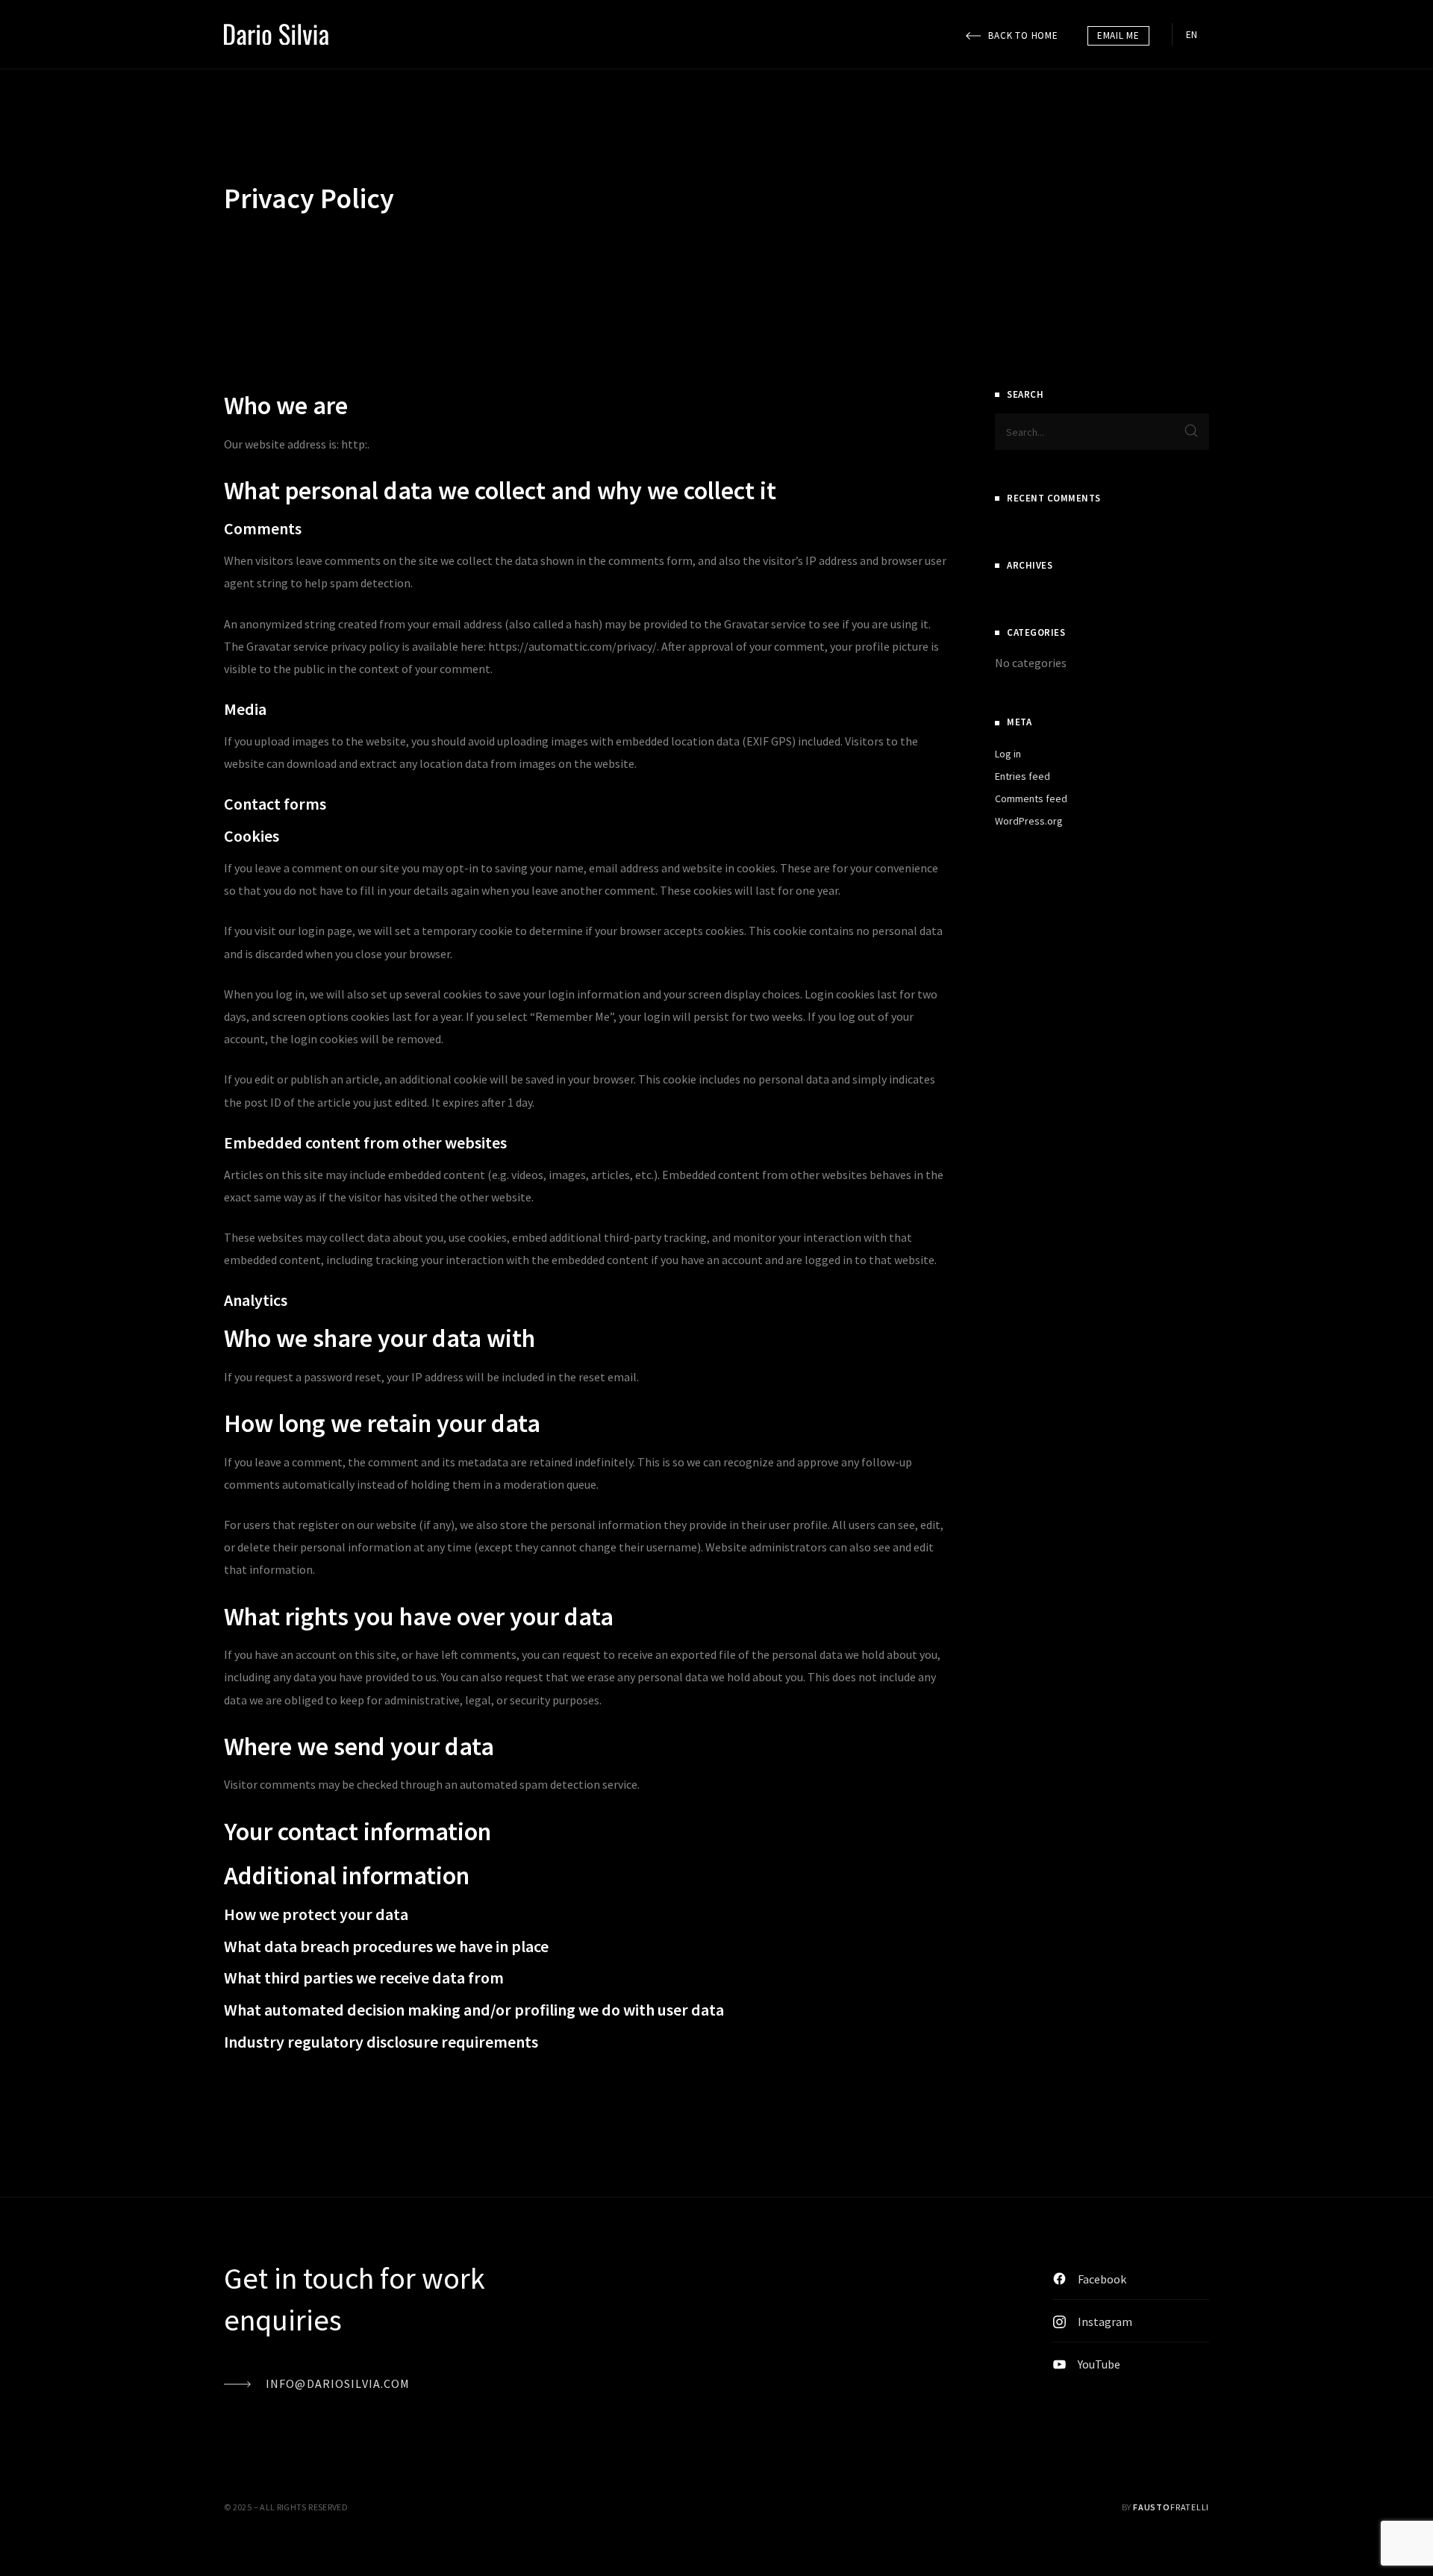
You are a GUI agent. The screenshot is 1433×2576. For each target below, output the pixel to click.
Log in (1008, 754)
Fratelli (1171, 2507)
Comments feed (1031, 798)
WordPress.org (1029, 821)
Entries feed (1023, 776)
